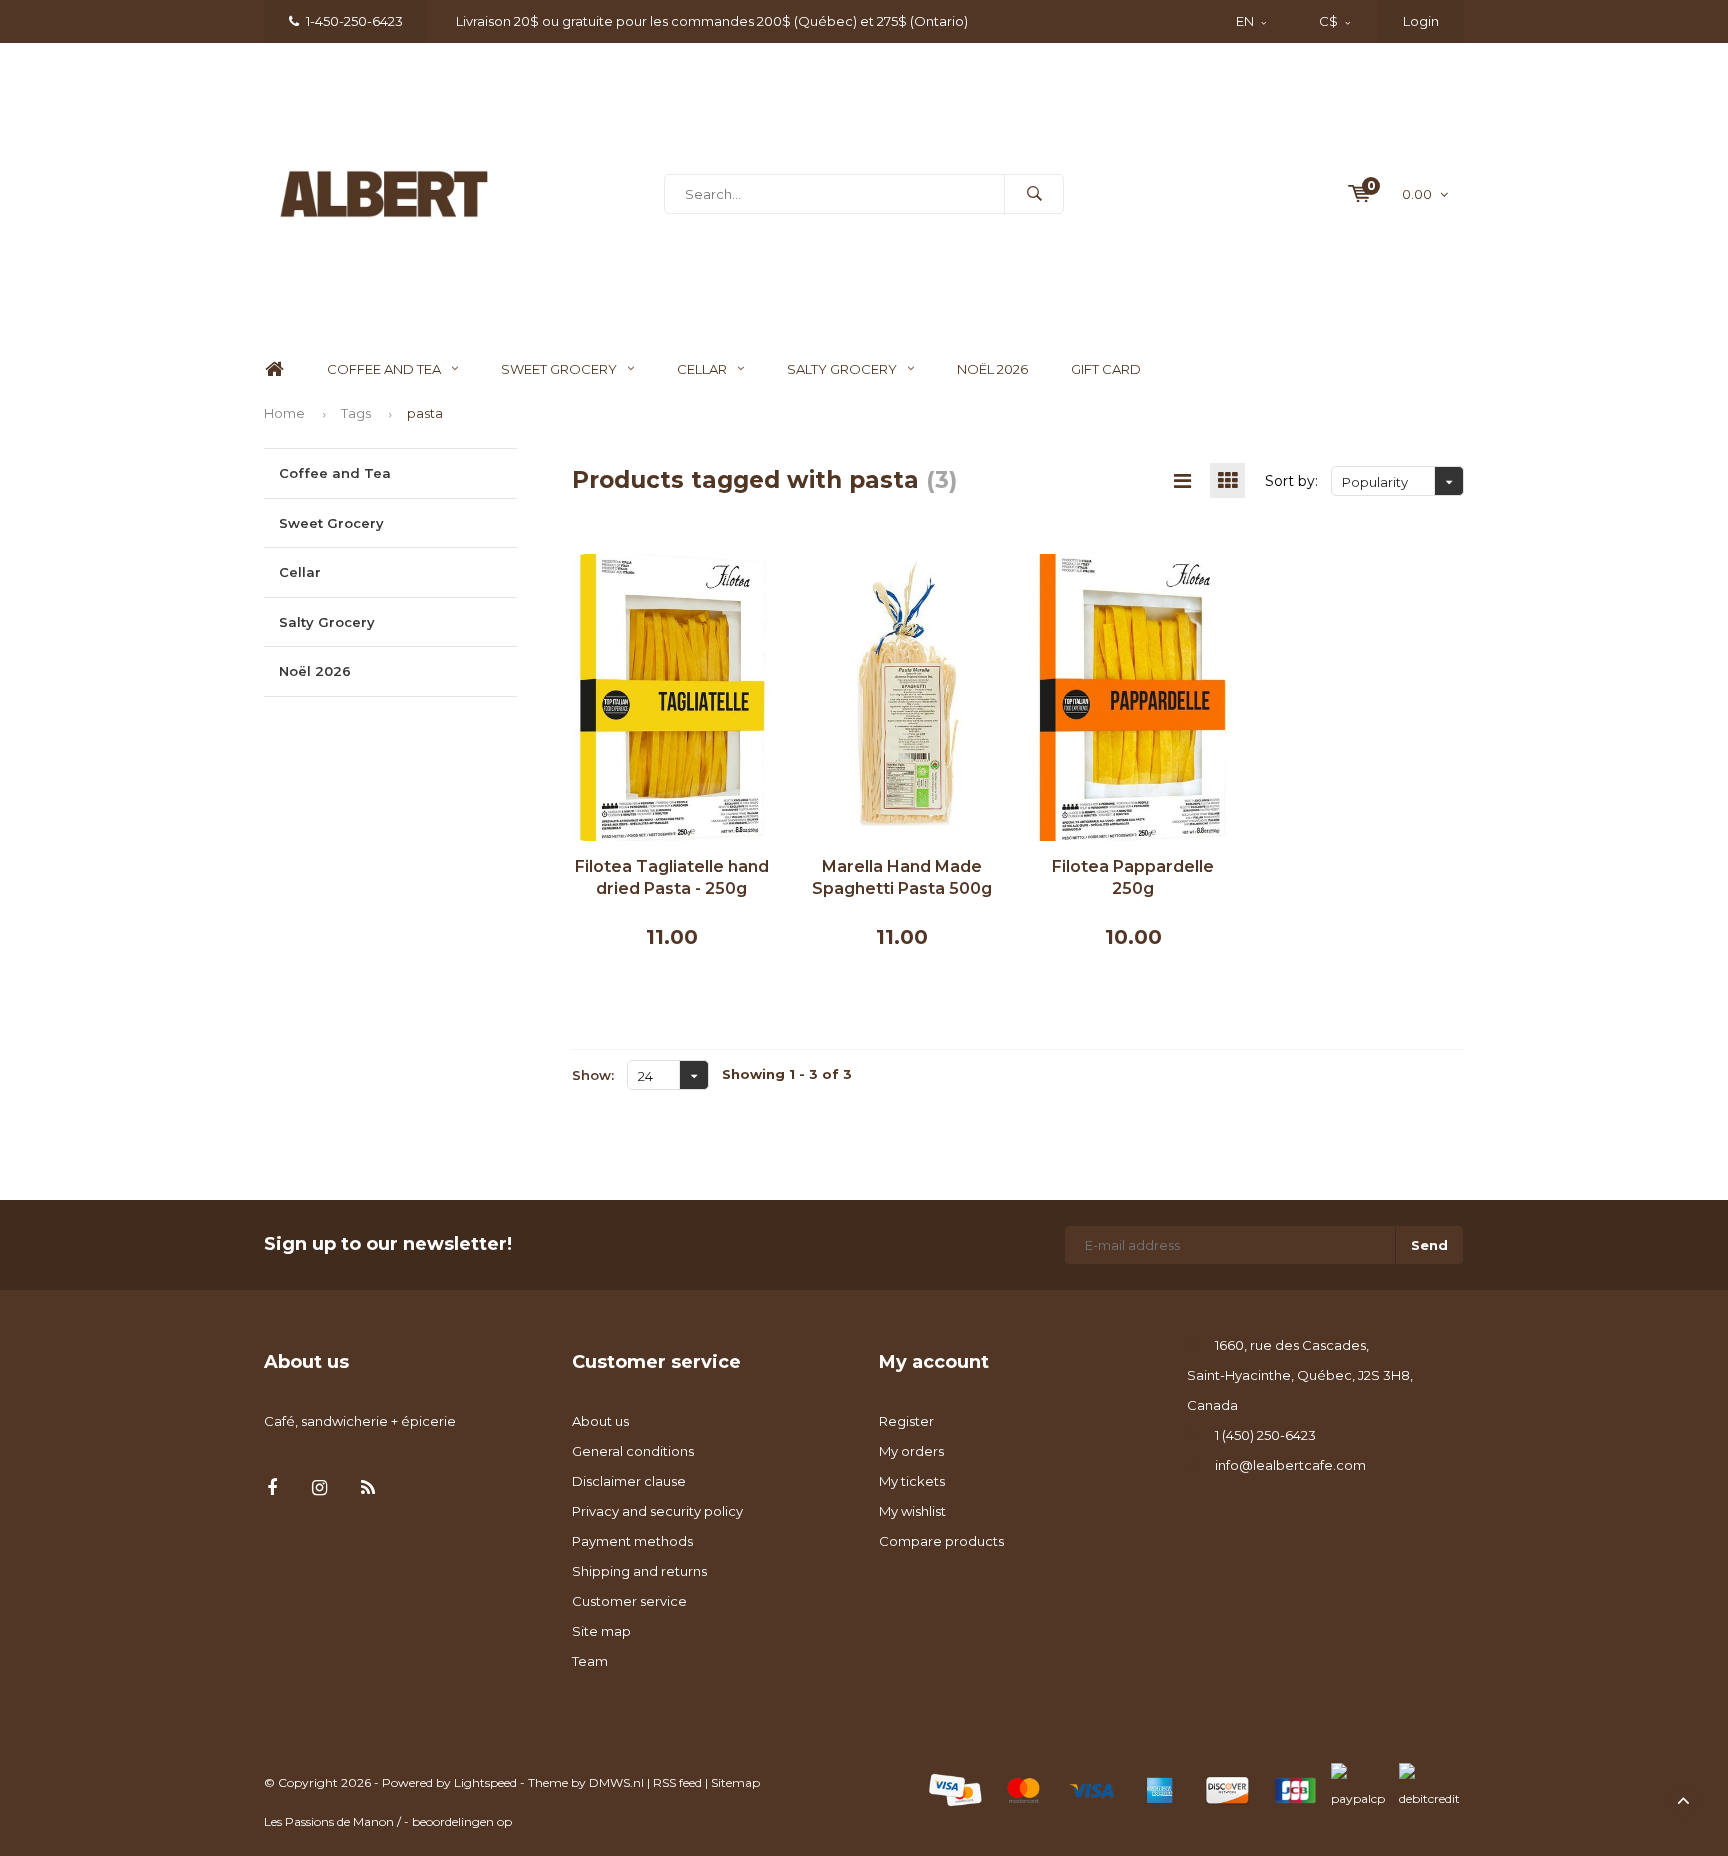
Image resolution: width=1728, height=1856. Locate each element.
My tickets (912, 1481)
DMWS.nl (616, 1782)
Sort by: (1291, 481)
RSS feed (677, 1782)
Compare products (941, 1541)
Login (1421, 21)
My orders (911, 1451)
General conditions (633, 1451)
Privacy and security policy (657, 1511)
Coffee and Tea (384, 369)
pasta (425, 413)
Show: (593, 1075)
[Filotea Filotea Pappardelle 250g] (1133, 696)
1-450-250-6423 (354, 21)
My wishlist (912, 1511)
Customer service (629, 1601)
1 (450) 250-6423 (1265, 1435)
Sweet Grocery (559, 369)
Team (590, 1661)
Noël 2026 (992, 369)
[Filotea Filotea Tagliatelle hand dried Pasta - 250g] (672, 696)
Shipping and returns (639, 1571)
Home (274, 369)
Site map (601, 1631)
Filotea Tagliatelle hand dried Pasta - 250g (672, 878)
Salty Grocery (842, 369)
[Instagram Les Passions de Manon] (319, 1488)
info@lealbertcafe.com (1290, 1465)
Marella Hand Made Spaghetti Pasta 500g (902, 878)
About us (600, 1421)
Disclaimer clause (629, 1481)
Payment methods (632, 1541)
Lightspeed (485, 1782)
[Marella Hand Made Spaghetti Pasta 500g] (902, 696)
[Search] (1034, 194)
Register (906, 1421)
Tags (356, 413)
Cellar (702, 369)
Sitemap (735, 1782)
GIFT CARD (1106, 369)
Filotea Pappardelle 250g (1133, 878)
